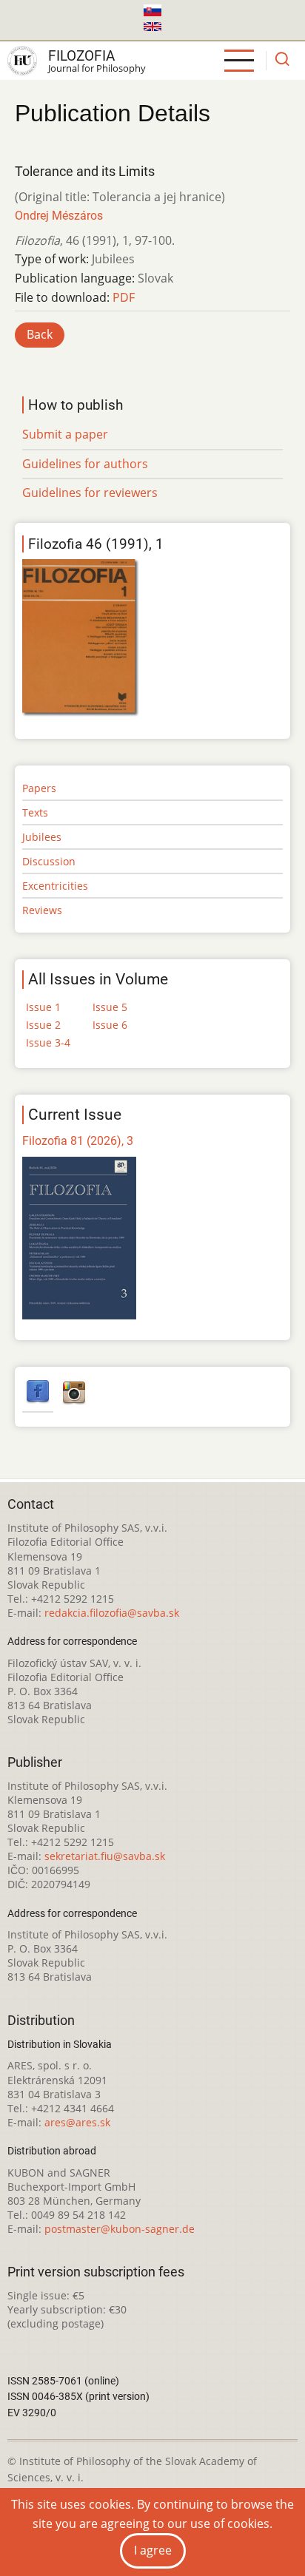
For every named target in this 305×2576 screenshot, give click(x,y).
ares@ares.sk (77, 2122)
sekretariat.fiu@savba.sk (105, 1856)
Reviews (42, 910)
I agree (153, 2550)
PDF (124, 297)
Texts (35, 812)
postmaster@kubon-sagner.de (120, 2229)
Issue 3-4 (48, 1042)
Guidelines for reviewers (90, 493)
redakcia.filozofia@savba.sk (112, 1613)
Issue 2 (43, 1025)
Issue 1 (43, 1007)
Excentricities (55, 886)
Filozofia (81, 56)
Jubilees (42, 837)
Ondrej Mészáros (59, 216)
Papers (39, 788)
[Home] (22, 61)
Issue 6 (110, 1025)
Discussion (49, 861)
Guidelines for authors (85, 464)
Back (40, 334)
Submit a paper (65, 434)
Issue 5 (110, 1007)
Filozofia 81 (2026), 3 (78, 1141)
